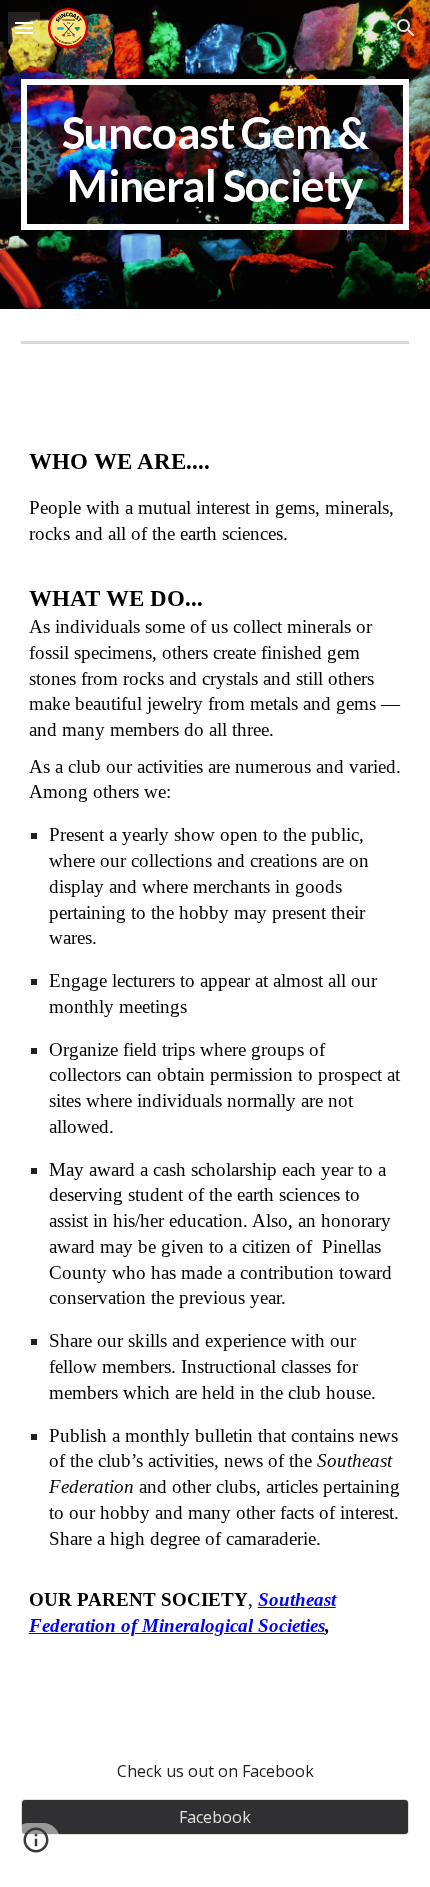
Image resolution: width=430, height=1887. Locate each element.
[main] (215, 154)
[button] (24, 27)
